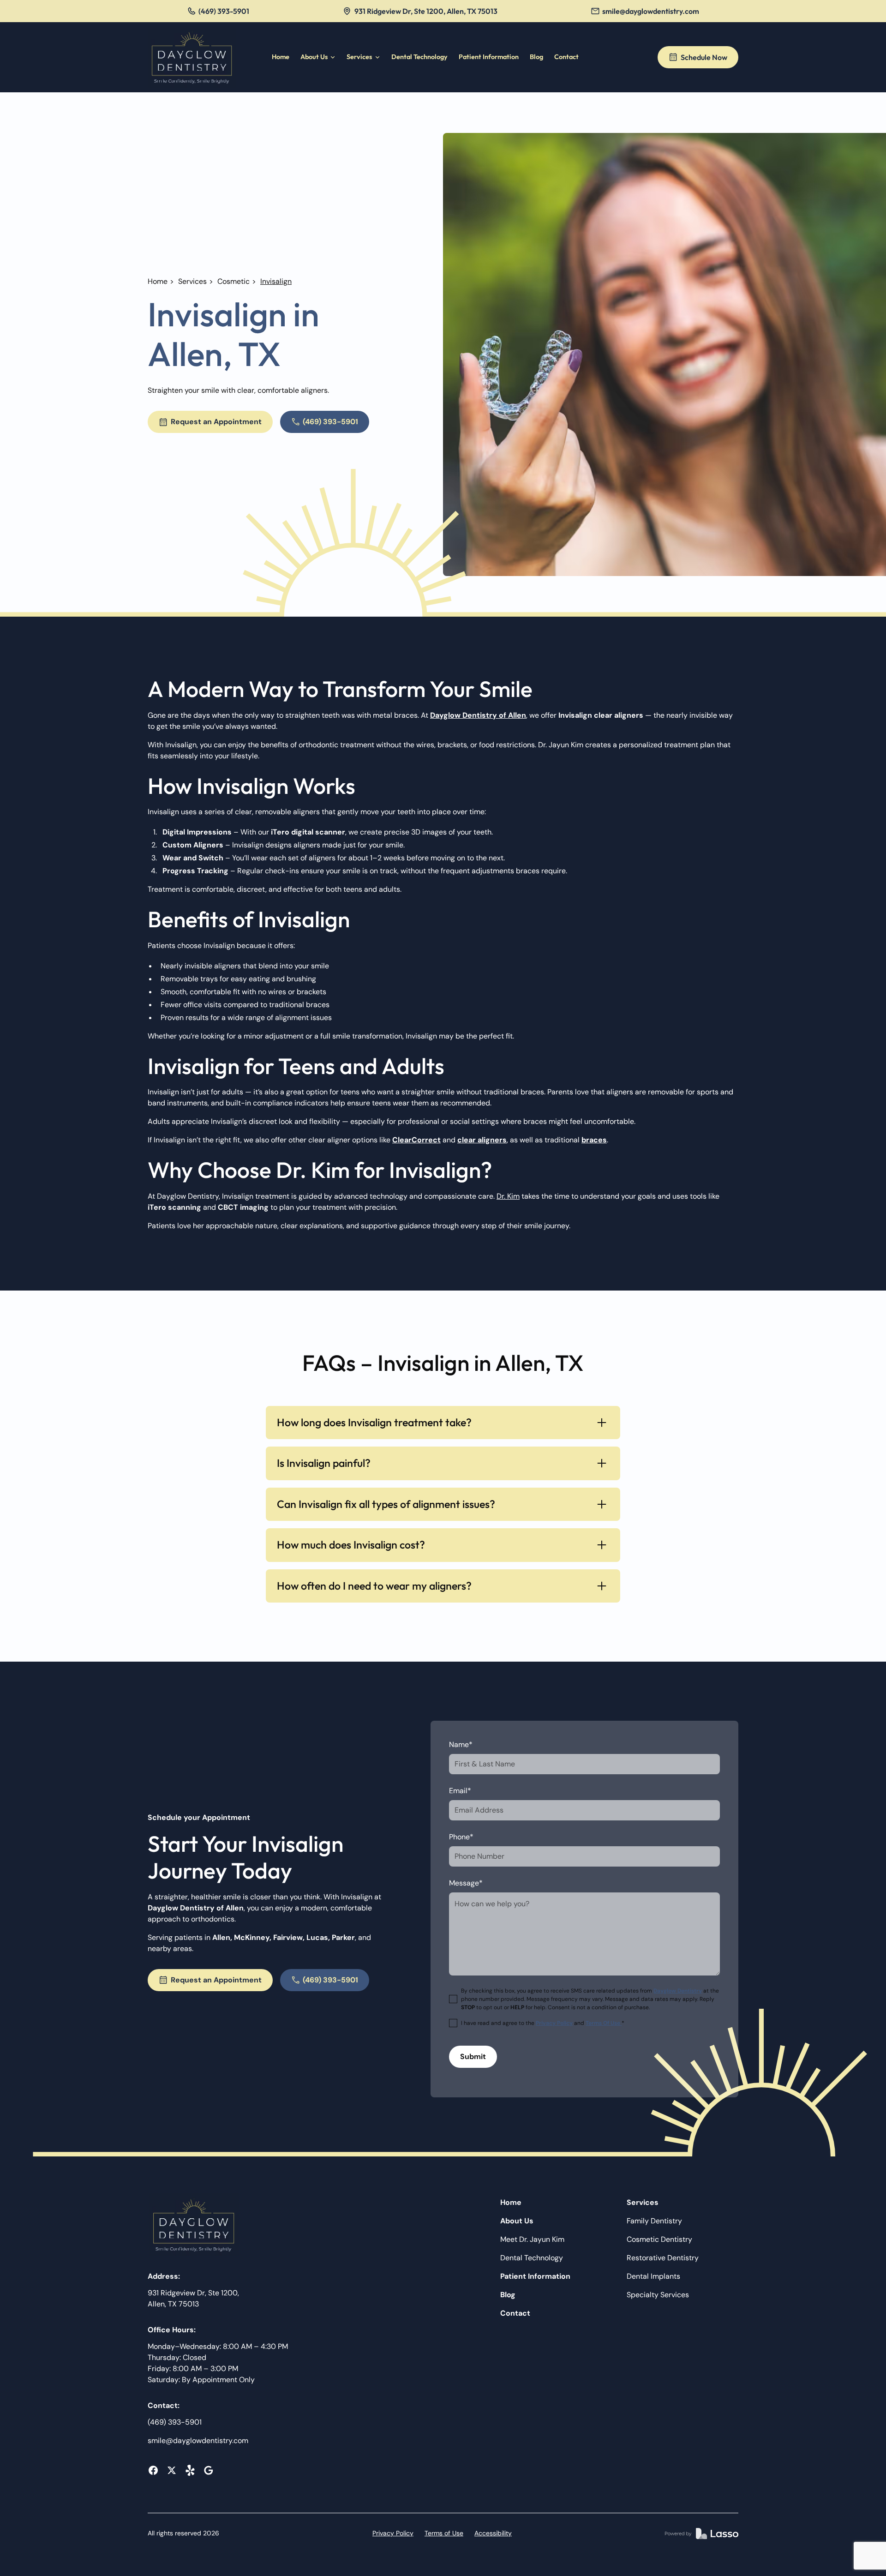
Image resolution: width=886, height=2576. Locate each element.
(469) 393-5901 (175, 2422)
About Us (517, 2221)
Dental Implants (653, 2276)
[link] (192, 57)
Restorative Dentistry (663, 2258)
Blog (536, 57)
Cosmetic (233, 281)
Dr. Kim (508, 1196)
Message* (466, 1883)
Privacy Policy (393, 2533)
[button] (318, 57)
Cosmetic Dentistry (659, 2239)
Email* (460, 1791)
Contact (566, 57)
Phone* (461, 1837)
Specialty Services (658, 2295)
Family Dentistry (654, 2221)
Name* (461, 1744)
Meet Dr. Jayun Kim (532, 2239)
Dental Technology (419, 57)
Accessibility (493, 2533)
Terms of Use (444, 2533)
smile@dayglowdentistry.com (198, 2441)
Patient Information (489, 57)
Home (281, 57)
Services (192, 281)
